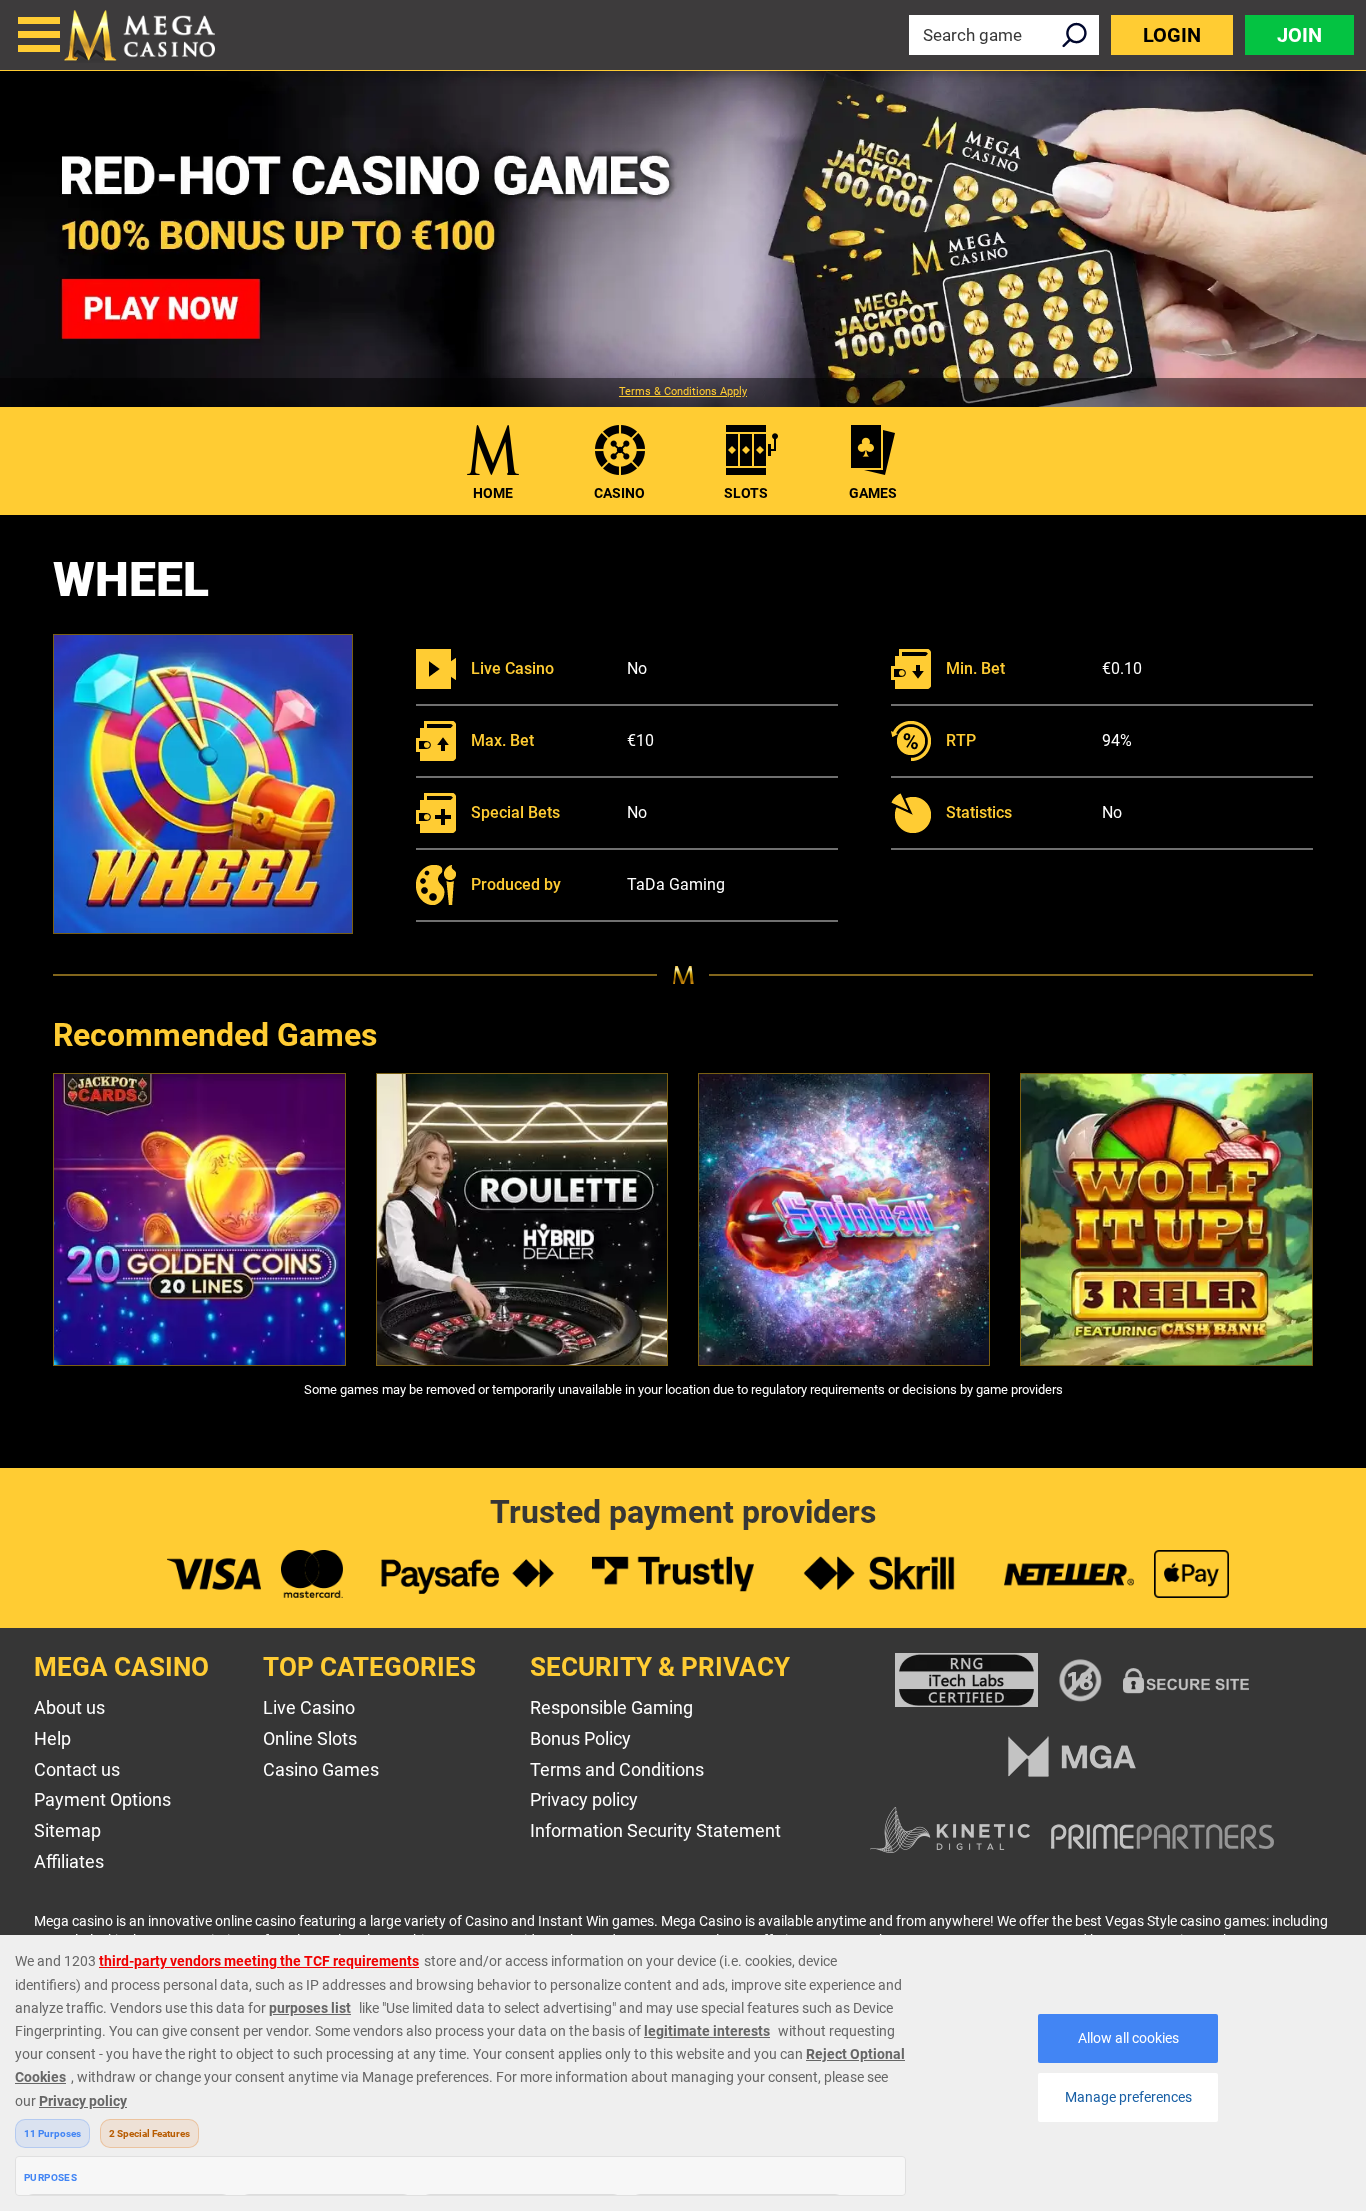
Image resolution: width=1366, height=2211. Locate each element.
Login (1172, 35)
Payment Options (102, 1799)
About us (69, 1707)
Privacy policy (584, 1799)
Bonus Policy (580, 1738)
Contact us (77, 1769)
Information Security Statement (655, 1830)
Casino (619, 493)
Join (1299, 35)
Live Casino (309, 1707)
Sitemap (67, 1830)
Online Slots (310, 1738)
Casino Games (321, 1769)
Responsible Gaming (611, 1707)
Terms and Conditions (617, 1769)
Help (52, 1738)
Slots (746, 493)
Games (873, 493)
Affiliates (69, 1861)
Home (493, 493)
